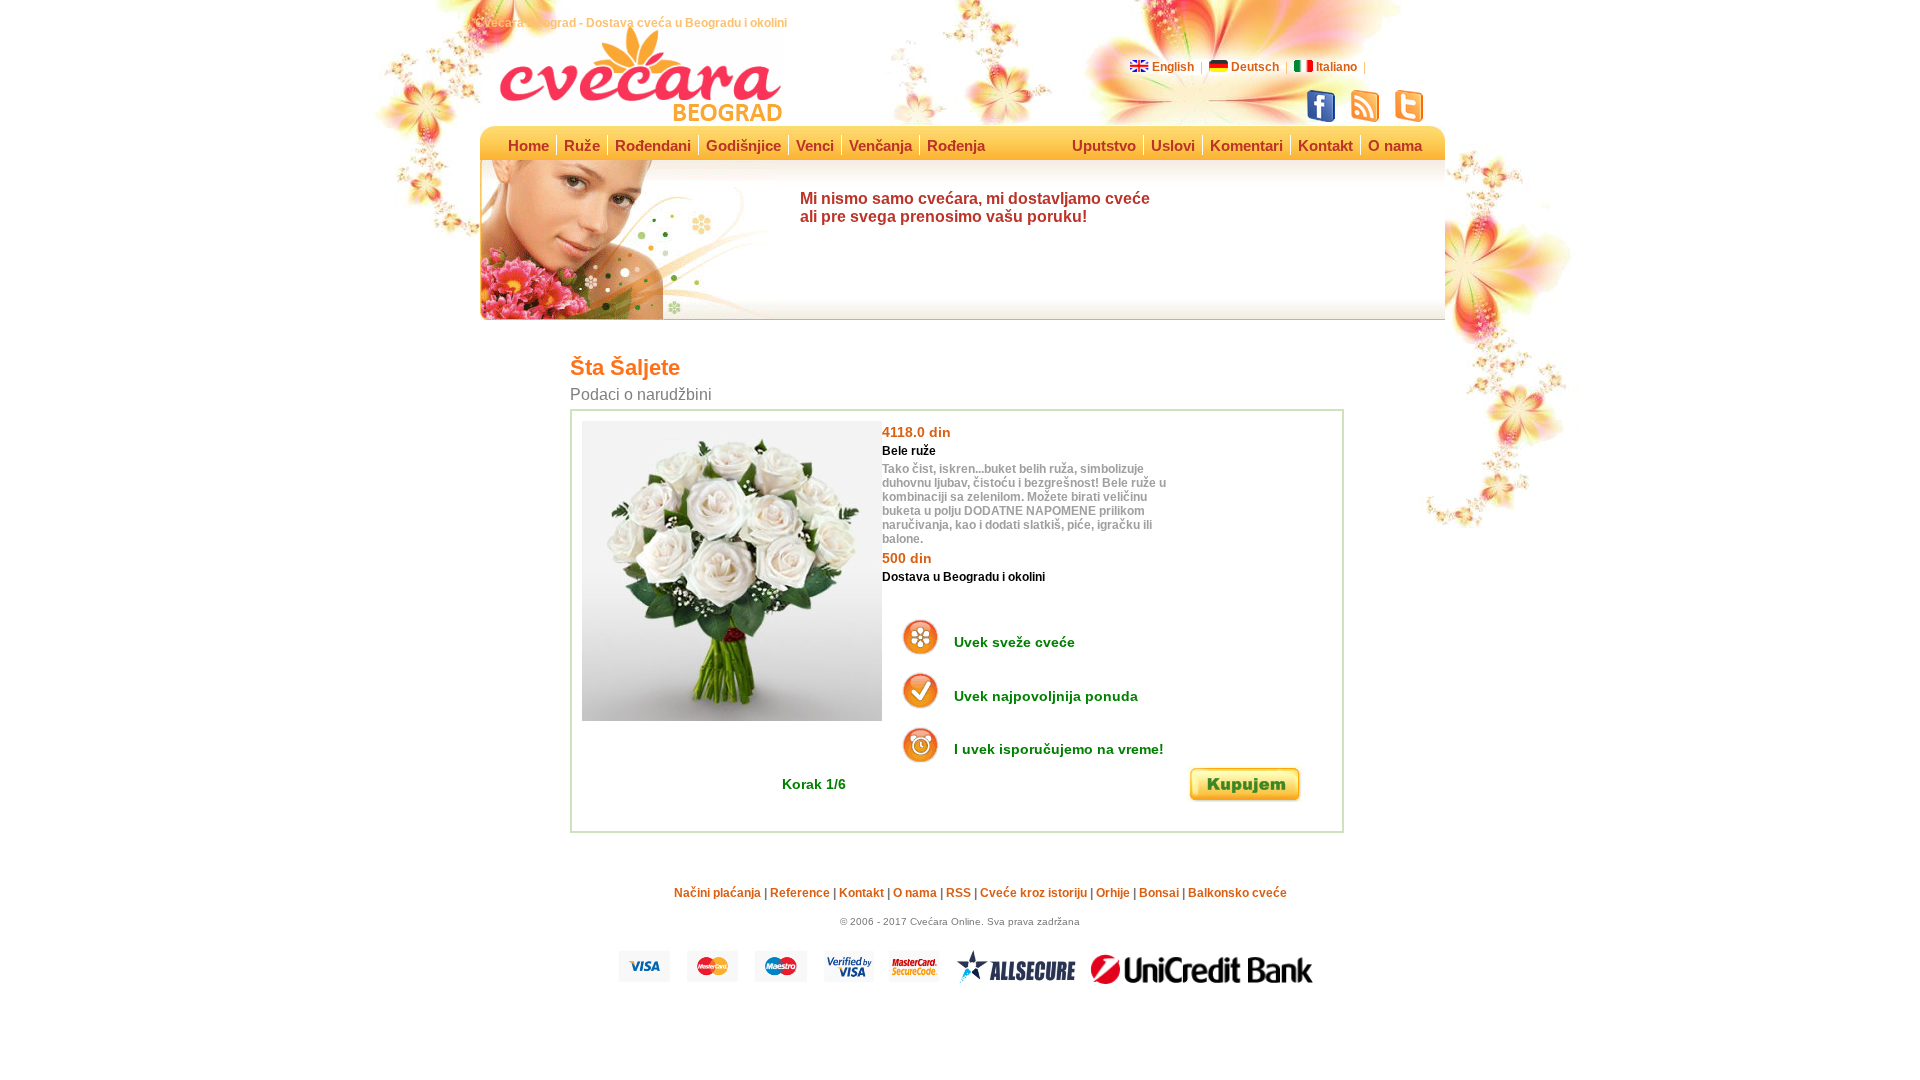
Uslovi (1173, 145)
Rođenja (960, 145)
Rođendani (653, 145)
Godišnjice (743, 145)
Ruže (582, 145)
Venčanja (880, 145)
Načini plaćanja (717, 893)
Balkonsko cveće (1237, 893)
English (1173, 67)
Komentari (1246, 145)
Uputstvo (1104, 145)
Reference (800, 893)
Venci (815, 145)
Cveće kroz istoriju (1033, 893)
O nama (1395, 145)
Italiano (1336, 67)
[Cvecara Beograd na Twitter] (1409, 118)
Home (528, 145)
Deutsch (1255, 67)
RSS (958, 893)
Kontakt (1325, 145)
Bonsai (1159, 893)
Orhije (1113, 893)
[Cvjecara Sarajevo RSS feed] (1366, 118)
